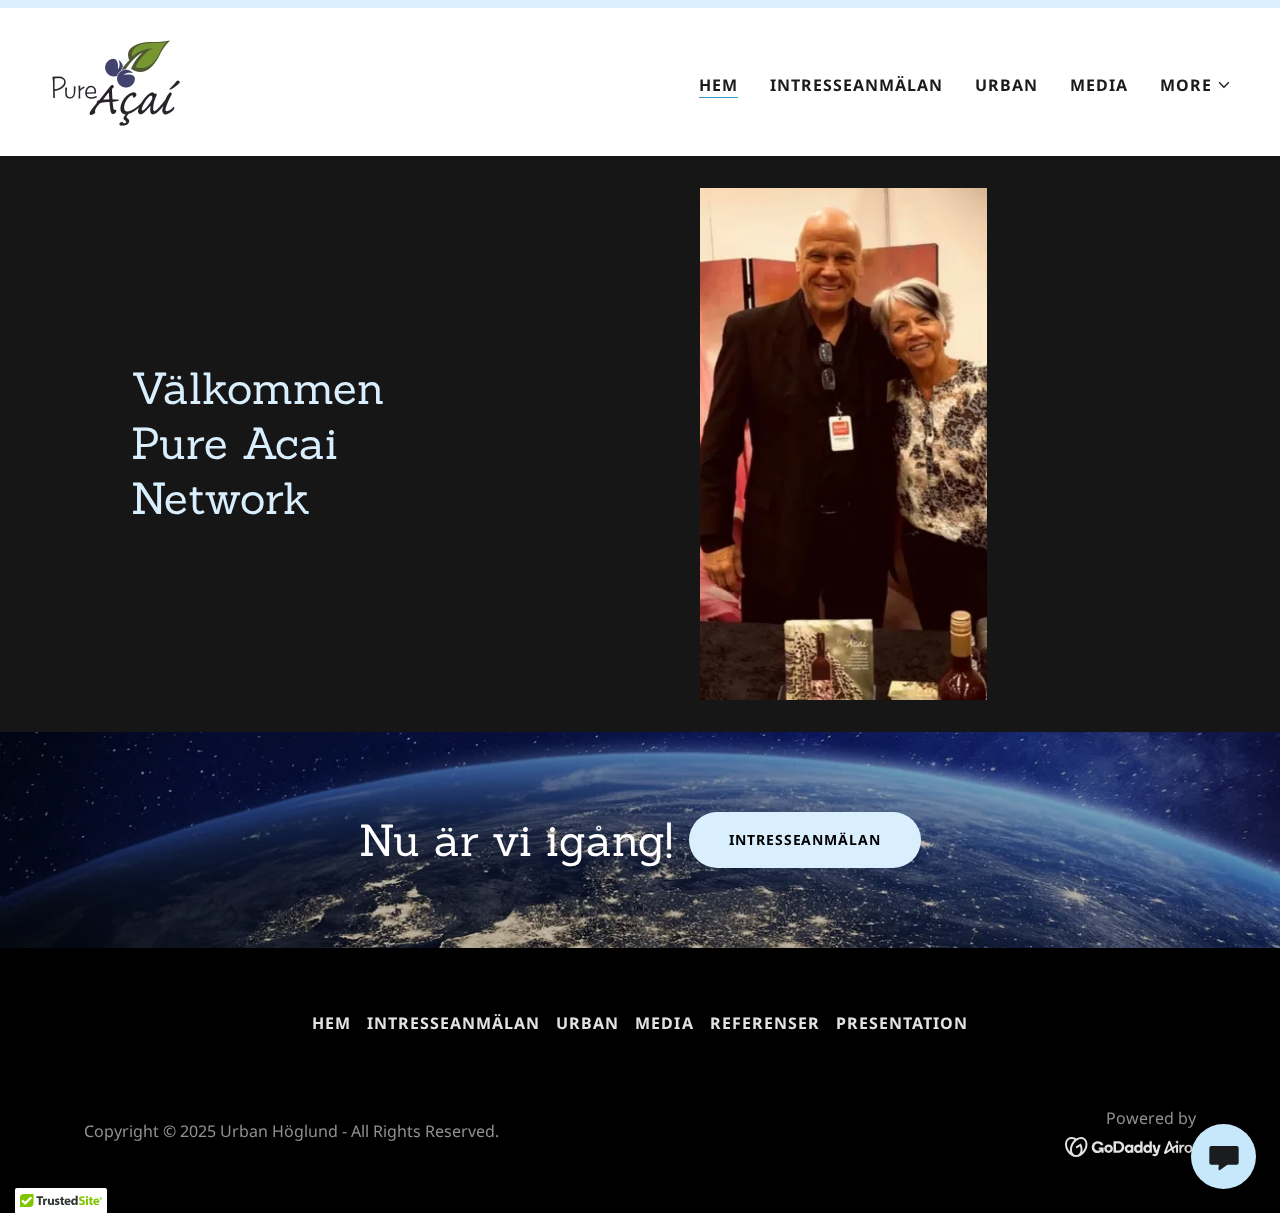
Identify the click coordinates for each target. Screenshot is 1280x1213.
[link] (115, 80)
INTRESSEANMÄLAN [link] (856, 85)
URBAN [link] (1006, 85)
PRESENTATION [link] (902, 1023)
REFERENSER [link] (765, 1023)
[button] (1196, 85)
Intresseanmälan (804, 839)
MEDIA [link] (1099, 85)
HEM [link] (718, 85)
